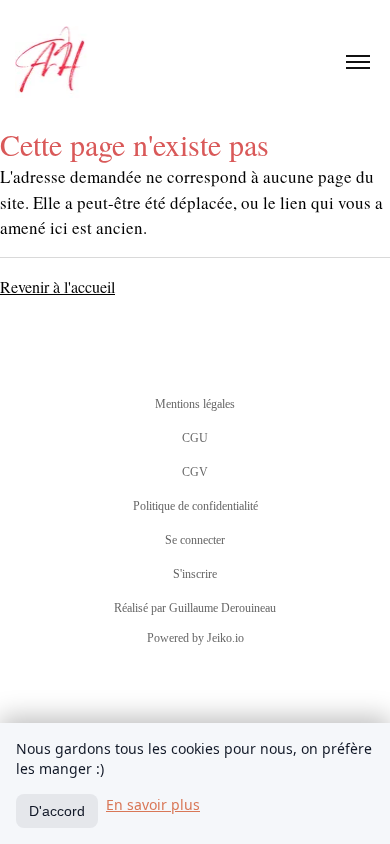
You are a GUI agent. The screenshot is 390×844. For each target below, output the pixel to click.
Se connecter (195, 540)
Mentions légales (195, 404)
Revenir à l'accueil (57, 286)
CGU (195, 438)
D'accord (57, 811)
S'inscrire (195, 574)
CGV (195, 472)
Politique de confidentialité (195, 506)
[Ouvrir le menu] (358, 62)
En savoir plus (153, 804)
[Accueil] (52, 62)
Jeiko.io (225, 638)
